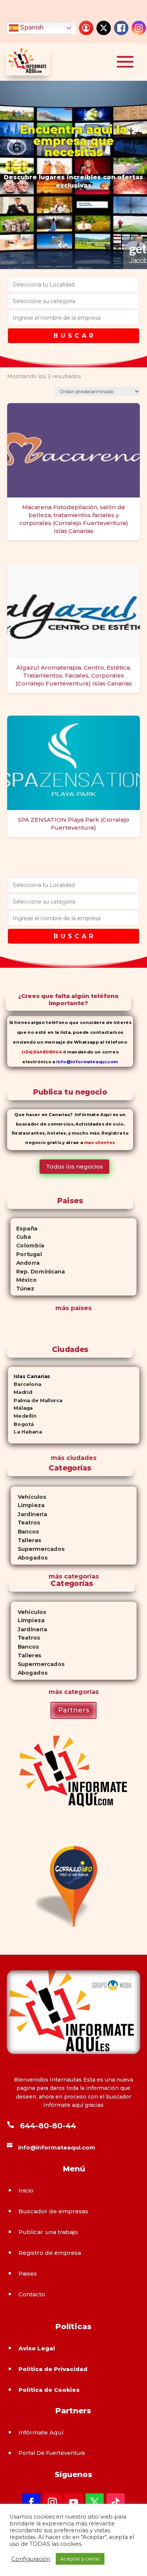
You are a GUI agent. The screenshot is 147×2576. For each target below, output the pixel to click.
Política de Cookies (49, 2390)
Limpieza (27, 1505)
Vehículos (28, 1497)
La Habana (25, 1432)
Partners (73, 1710)
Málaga (20, 1408)
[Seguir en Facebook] (31, 2502)
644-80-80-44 (48, 2126)
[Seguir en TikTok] (116, 2502)
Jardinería (29, 1514)
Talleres (26, 1540)
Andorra (25, 1263)
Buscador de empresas (53, 2211)
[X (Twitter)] (104, 28)
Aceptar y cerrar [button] (80, 2559)
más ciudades (74, 1458)
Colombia (27, 1246)
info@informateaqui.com (87, 1061)
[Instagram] (139, 28)
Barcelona (24, 1384)
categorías (80, 1576)
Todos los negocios (74, 1166)
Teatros (25, 1523)
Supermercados (37, 1549)
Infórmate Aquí (41, 2432)
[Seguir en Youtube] (73, 2502)
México (24, 1280)
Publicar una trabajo (48, 2232)
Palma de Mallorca (35, 1400)
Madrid (20, 1392)
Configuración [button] (31, 2559)
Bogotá (21, 1424)
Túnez (22, 1289)
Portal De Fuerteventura (52, 2453)
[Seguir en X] (95, 2502)
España (24, 1229)
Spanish (31, 28)
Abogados (29, 1557)
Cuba (21, 1237)
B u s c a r (73, 336)
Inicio (26, 2190)
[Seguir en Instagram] (52, 2502)
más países (73, 1308)
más (55, 1576)
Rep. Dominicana (38, 1272)
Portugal (26, 1254)
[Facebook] (121, 28)
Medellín (22, 1416)
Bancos (25, 1531)
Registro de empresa (50, 2253)
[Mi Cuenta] (86, 28)
